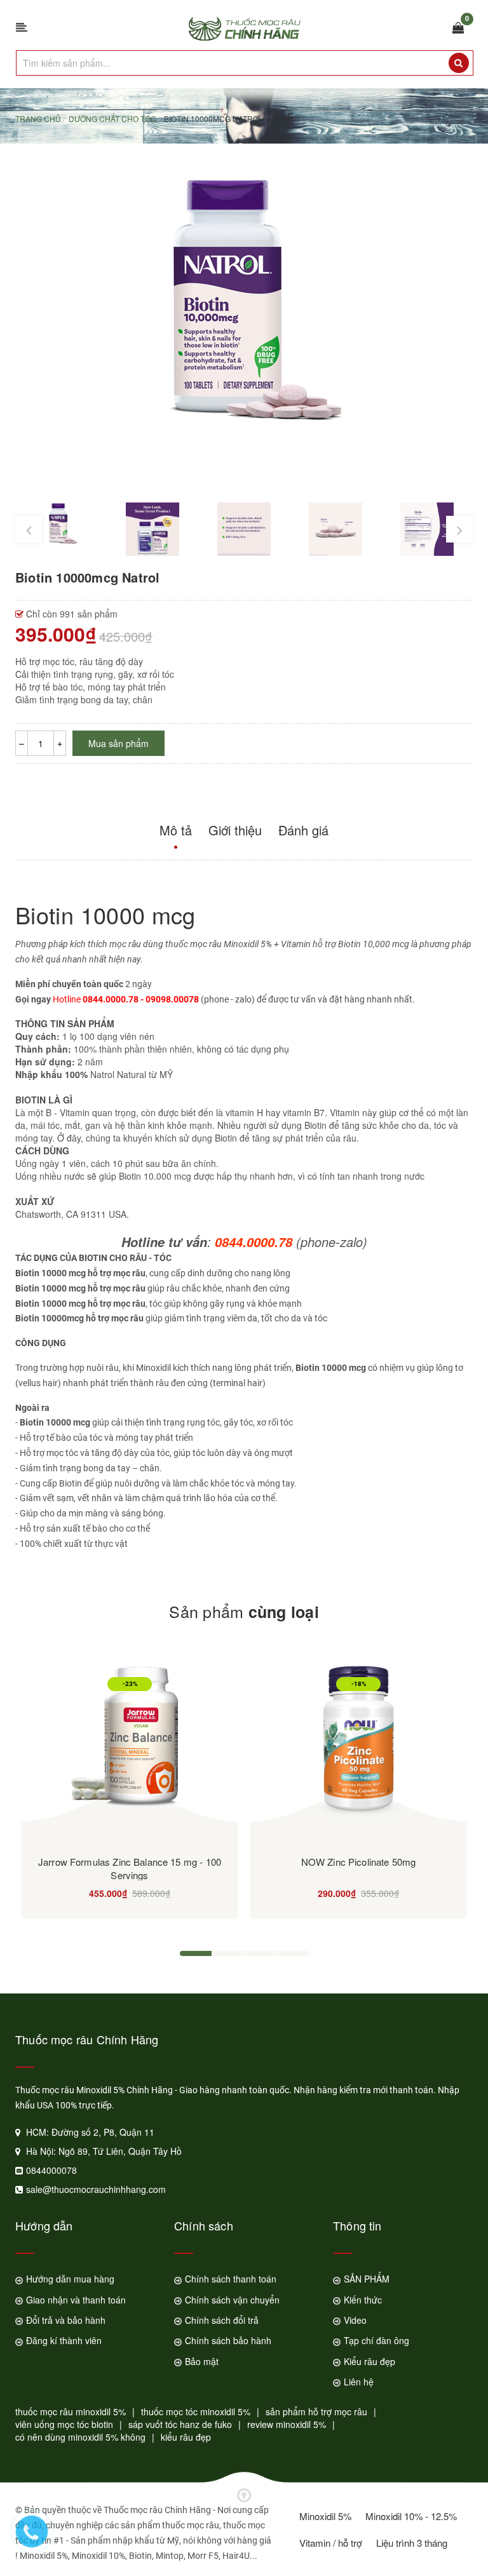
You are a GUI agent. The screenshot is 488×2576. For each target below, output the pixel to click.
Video (355, 2320)
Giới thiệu (235, 830)
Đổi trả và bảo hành (66, 2320)
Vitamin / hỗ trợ (331, 2543)
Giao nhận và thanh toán (76, 2300)
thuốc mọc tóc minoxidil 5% (196, 2411)
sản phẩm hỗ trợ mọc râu (316, 2411)
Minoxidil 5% (325, 2516)
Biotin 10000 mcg (105, 914)
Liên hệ (359, 2382)
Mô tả (176, 830)
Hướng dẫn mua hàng (70, 2279)
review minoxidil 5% (287, 2424)
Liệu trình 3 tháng (412, 2543)
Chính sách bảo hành (228, 2340)
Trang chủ (38, 118)
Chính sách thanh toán (231, 2279)
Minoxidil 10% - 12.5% (411, 2516)
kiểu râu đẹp (186, 2437)
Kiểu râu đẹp (369, 2361)
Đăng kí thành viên (64, 2340)
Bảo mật (202, 2361)
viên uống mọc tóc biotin (64, 2424)
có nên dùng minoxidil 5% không (80, 2437)
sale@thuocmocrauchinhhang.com (96, 2189)
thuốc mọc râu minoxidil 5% (71, 2411)
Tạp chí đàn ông (376, 2340)
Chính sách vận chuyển (232, 2300)
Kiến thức (363, 2300)
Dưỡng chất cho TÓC (112, 118)
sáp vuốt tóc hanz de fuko (180, 2424)
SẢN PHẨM (367, 2279)
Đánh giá (303, 830)
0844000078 (51, 2170)
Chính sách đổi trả (222, 2320)
